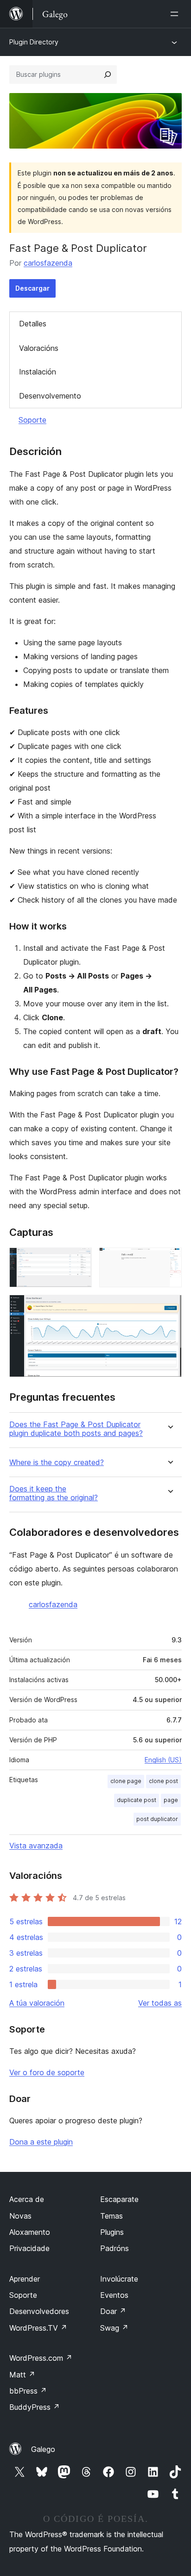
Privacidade (29, 2248)
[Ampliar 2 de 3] (169, 1260)
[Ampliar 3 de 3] (169, 1307)
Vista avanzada (36, 1846)
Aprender (25, 2279)
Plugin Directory (34, 42)
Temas (111, 2216)
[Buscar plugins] (108, 75)
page (171, 1800)
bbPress (28, 2391)
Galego (43, 2449)
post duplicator (157, 1819)
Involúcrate (119, 2279)
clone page (126, 1781)
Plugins (112, 2232)
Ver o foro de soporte (47, 2072)
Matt (22, 2375)
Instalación (38, 372)
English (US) (163, 1760)
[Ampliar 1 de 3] (79, 1260)
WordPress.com (41, 2358)
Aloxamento (30, 2232)
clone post (163, 1781)
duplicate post (137, 1800)
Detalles (33, 324)
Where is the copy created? (57, 1463)
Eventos (114, 2295)
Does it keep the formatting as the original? (54, 1493)
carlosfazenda (48, 263)
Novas (20, 2216)
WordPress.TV (38, 2328)
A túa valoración (37, 2003)
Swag (114, 2328)
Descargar (32, 288)
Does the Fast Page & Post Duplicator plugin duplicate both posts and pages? (76, 1429)
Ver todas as (160, 2003)
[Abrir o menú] (176, 14)
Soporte (32, 420)
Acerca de (27, 2199)
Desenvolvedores (39, 2311)
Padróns (115, 2248)
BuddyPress (35, 2407)
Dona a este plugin (41, 2142)
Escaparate (119, 2199)
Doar (113, 2311)
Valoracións (39, 348)
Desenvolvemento (50, 396)
